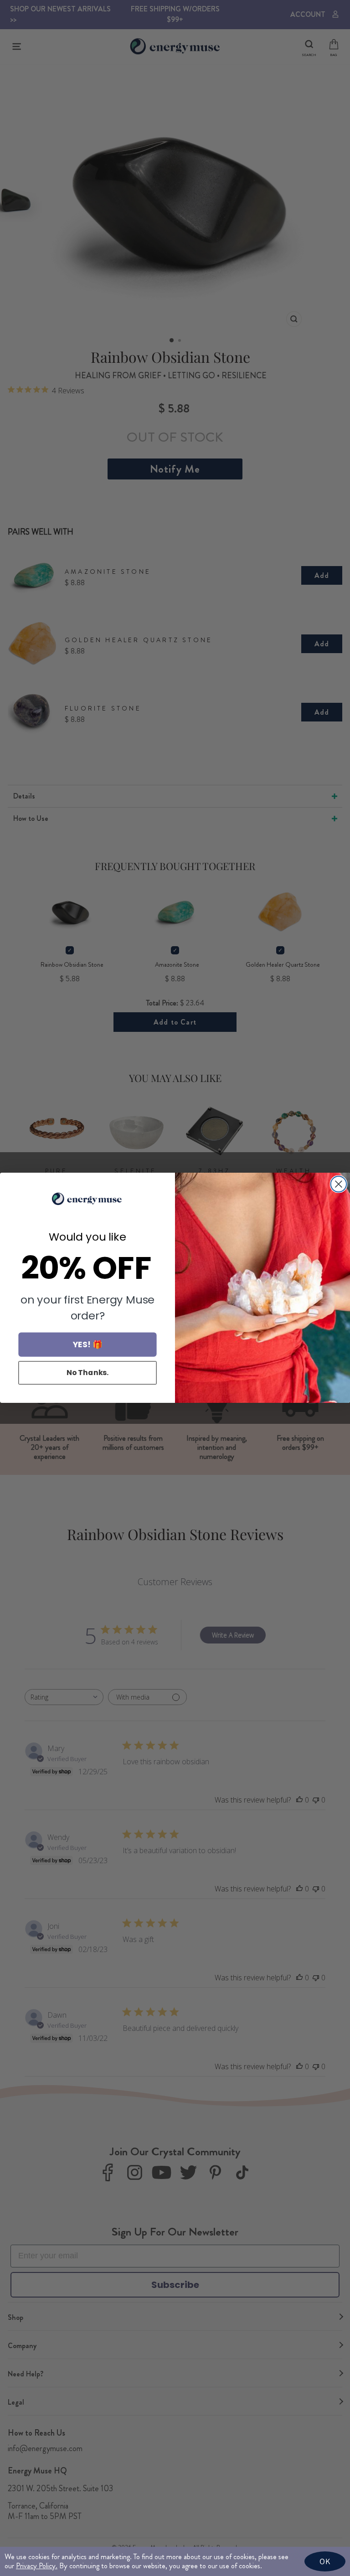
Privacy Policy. (37, 2566)
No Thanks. (88, 1373)
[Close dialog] (339, 1184)
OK (325, 2561)
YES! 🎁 (88, 1345)
